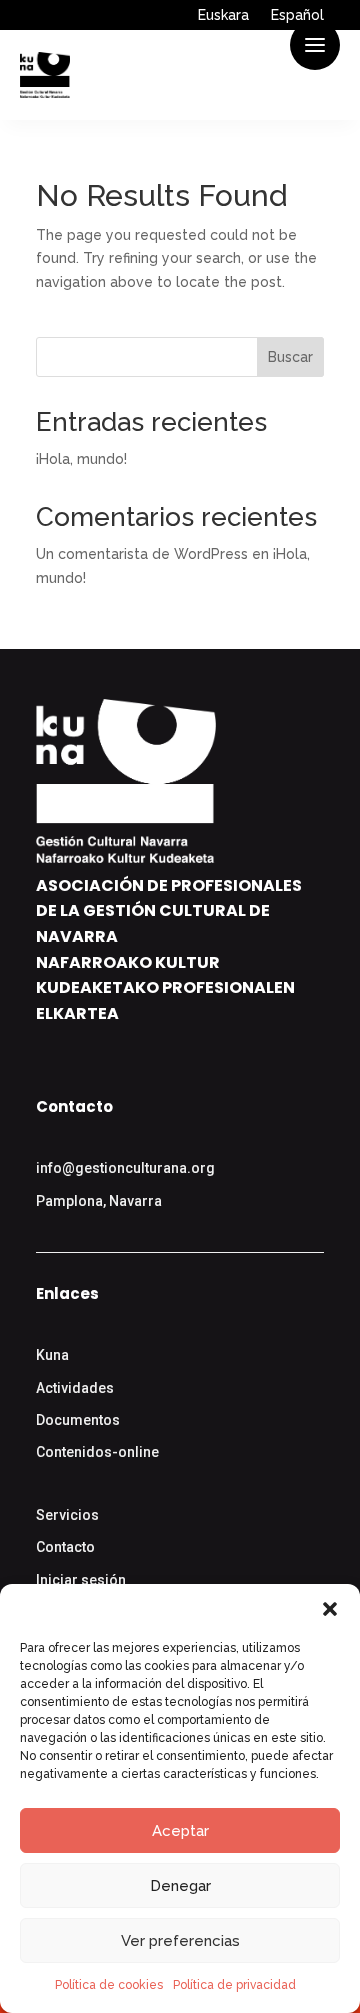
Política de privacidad (234, 1985)
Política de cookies (109, 1985)
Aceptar (180, 1831)
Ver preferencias (180, 1941)
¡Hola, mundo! (81, 459)
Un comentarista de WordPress (142, 554)
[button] (330, 1609)
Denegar (180, 1886)
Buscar (290, 357)
